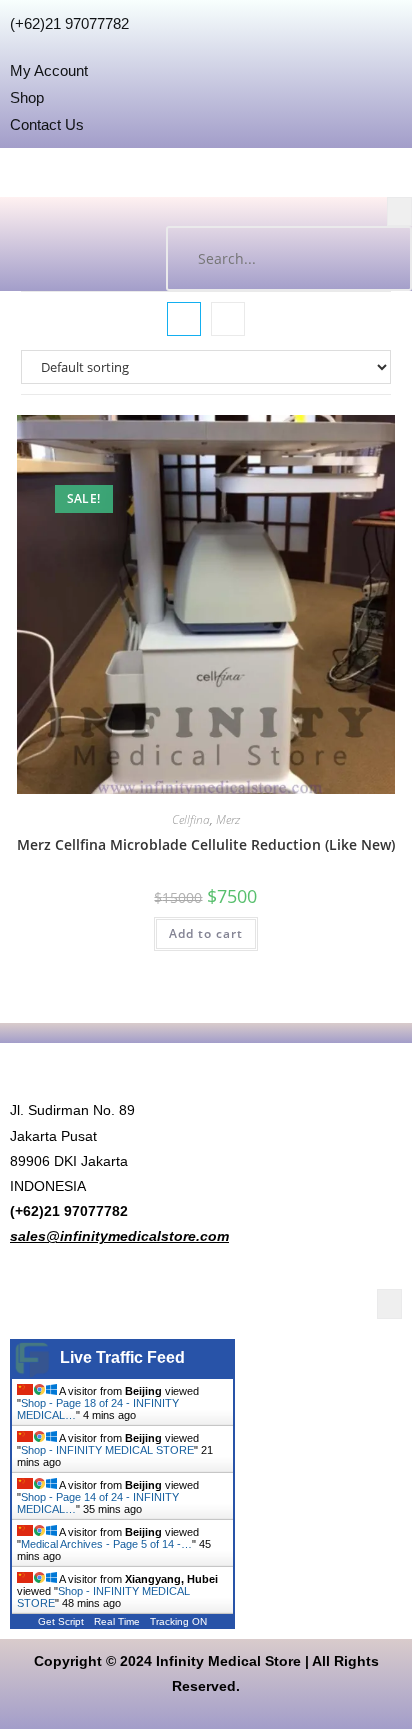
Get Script (61, 1621)
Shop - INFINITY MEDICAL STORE (107, 1450)
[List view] (228, 319)
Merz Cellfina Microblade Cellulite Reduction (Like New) (206, 844)
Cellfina (191, 819)
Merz (228, 819)
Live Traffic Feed (122, 1357)
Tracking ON (178, 1621)
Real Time (117, 1621)
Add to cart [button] (206, 933)
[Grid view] (184, 319)
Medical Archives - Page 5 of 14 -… (106, 1544)
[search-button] (377, 258)
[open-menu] (399, 211)
